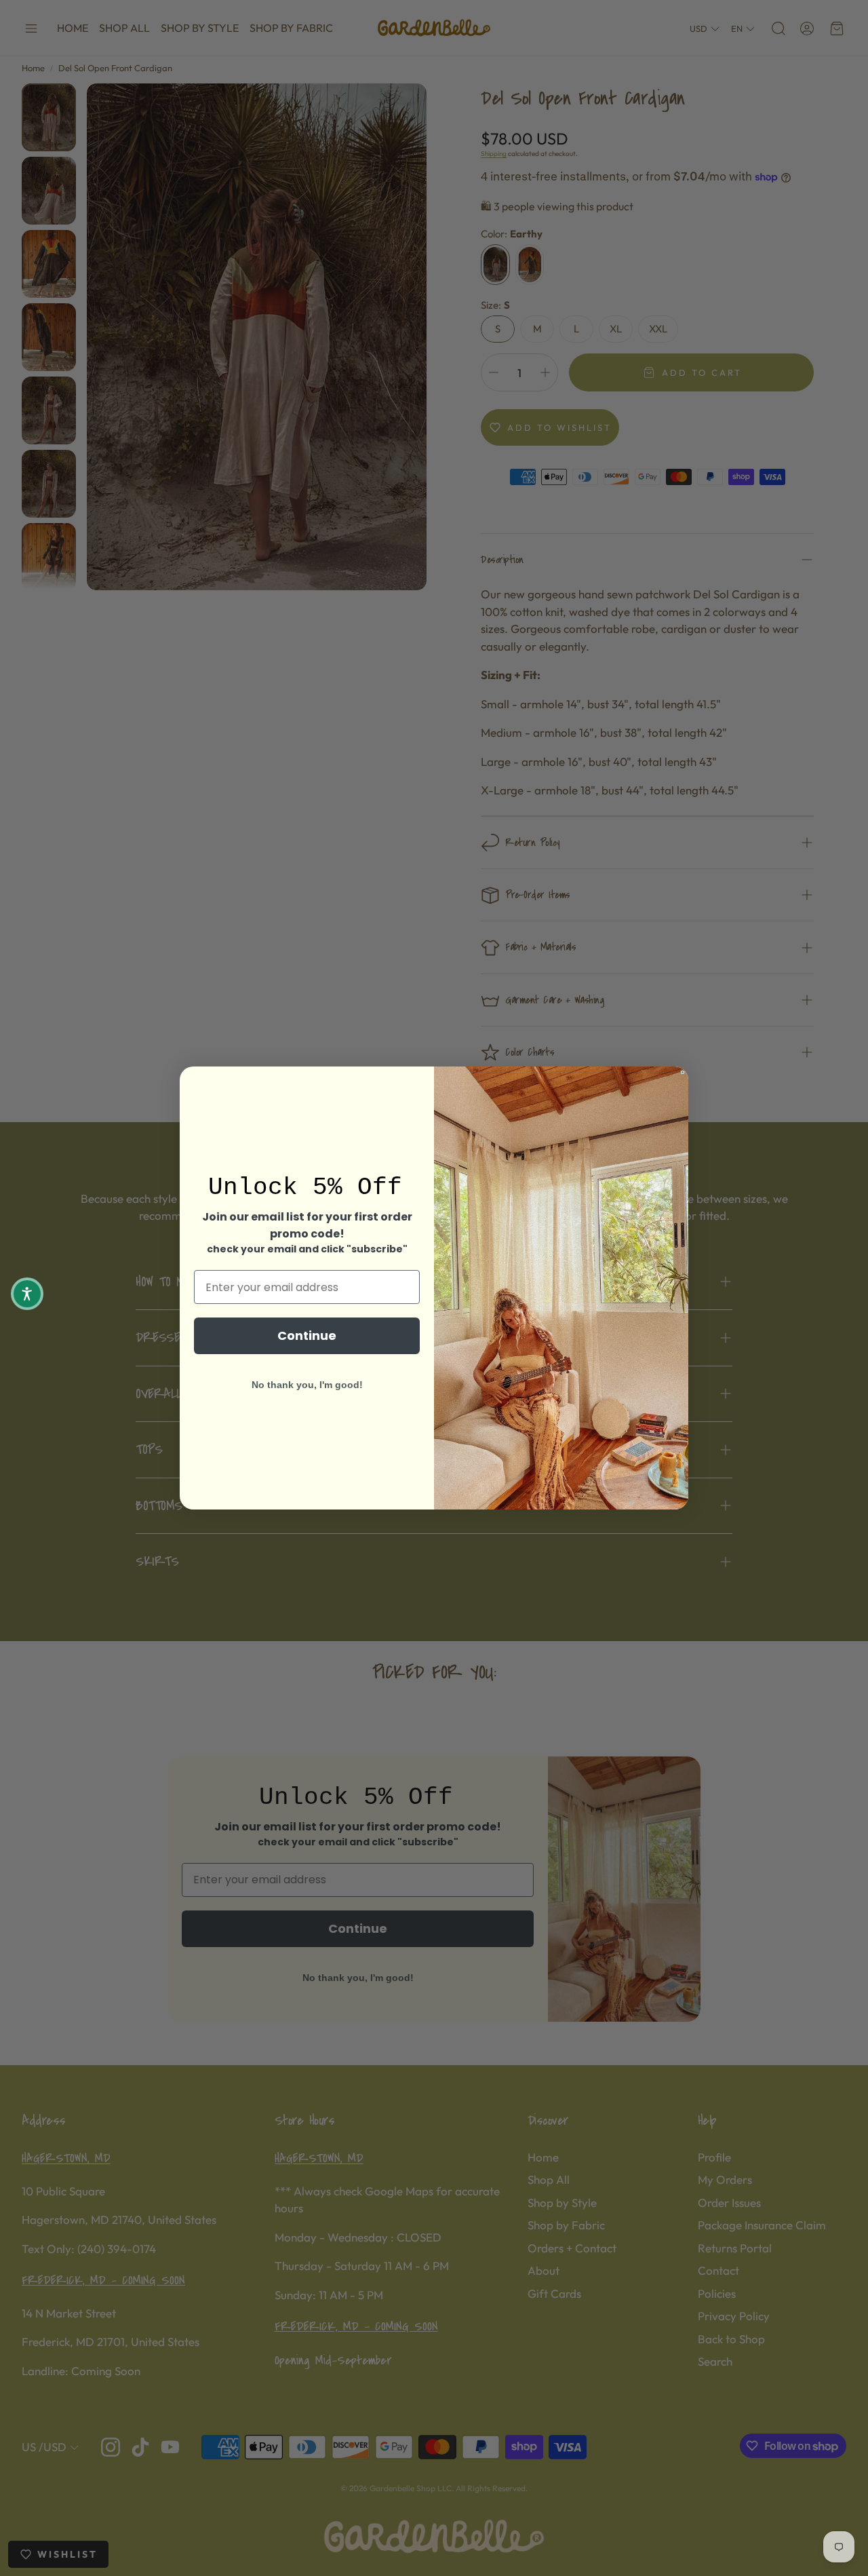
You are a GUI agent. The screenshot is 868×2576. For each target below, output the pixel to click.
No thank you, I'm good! (307, 1385)
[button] (27, 1294)
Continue (307, 1335)
